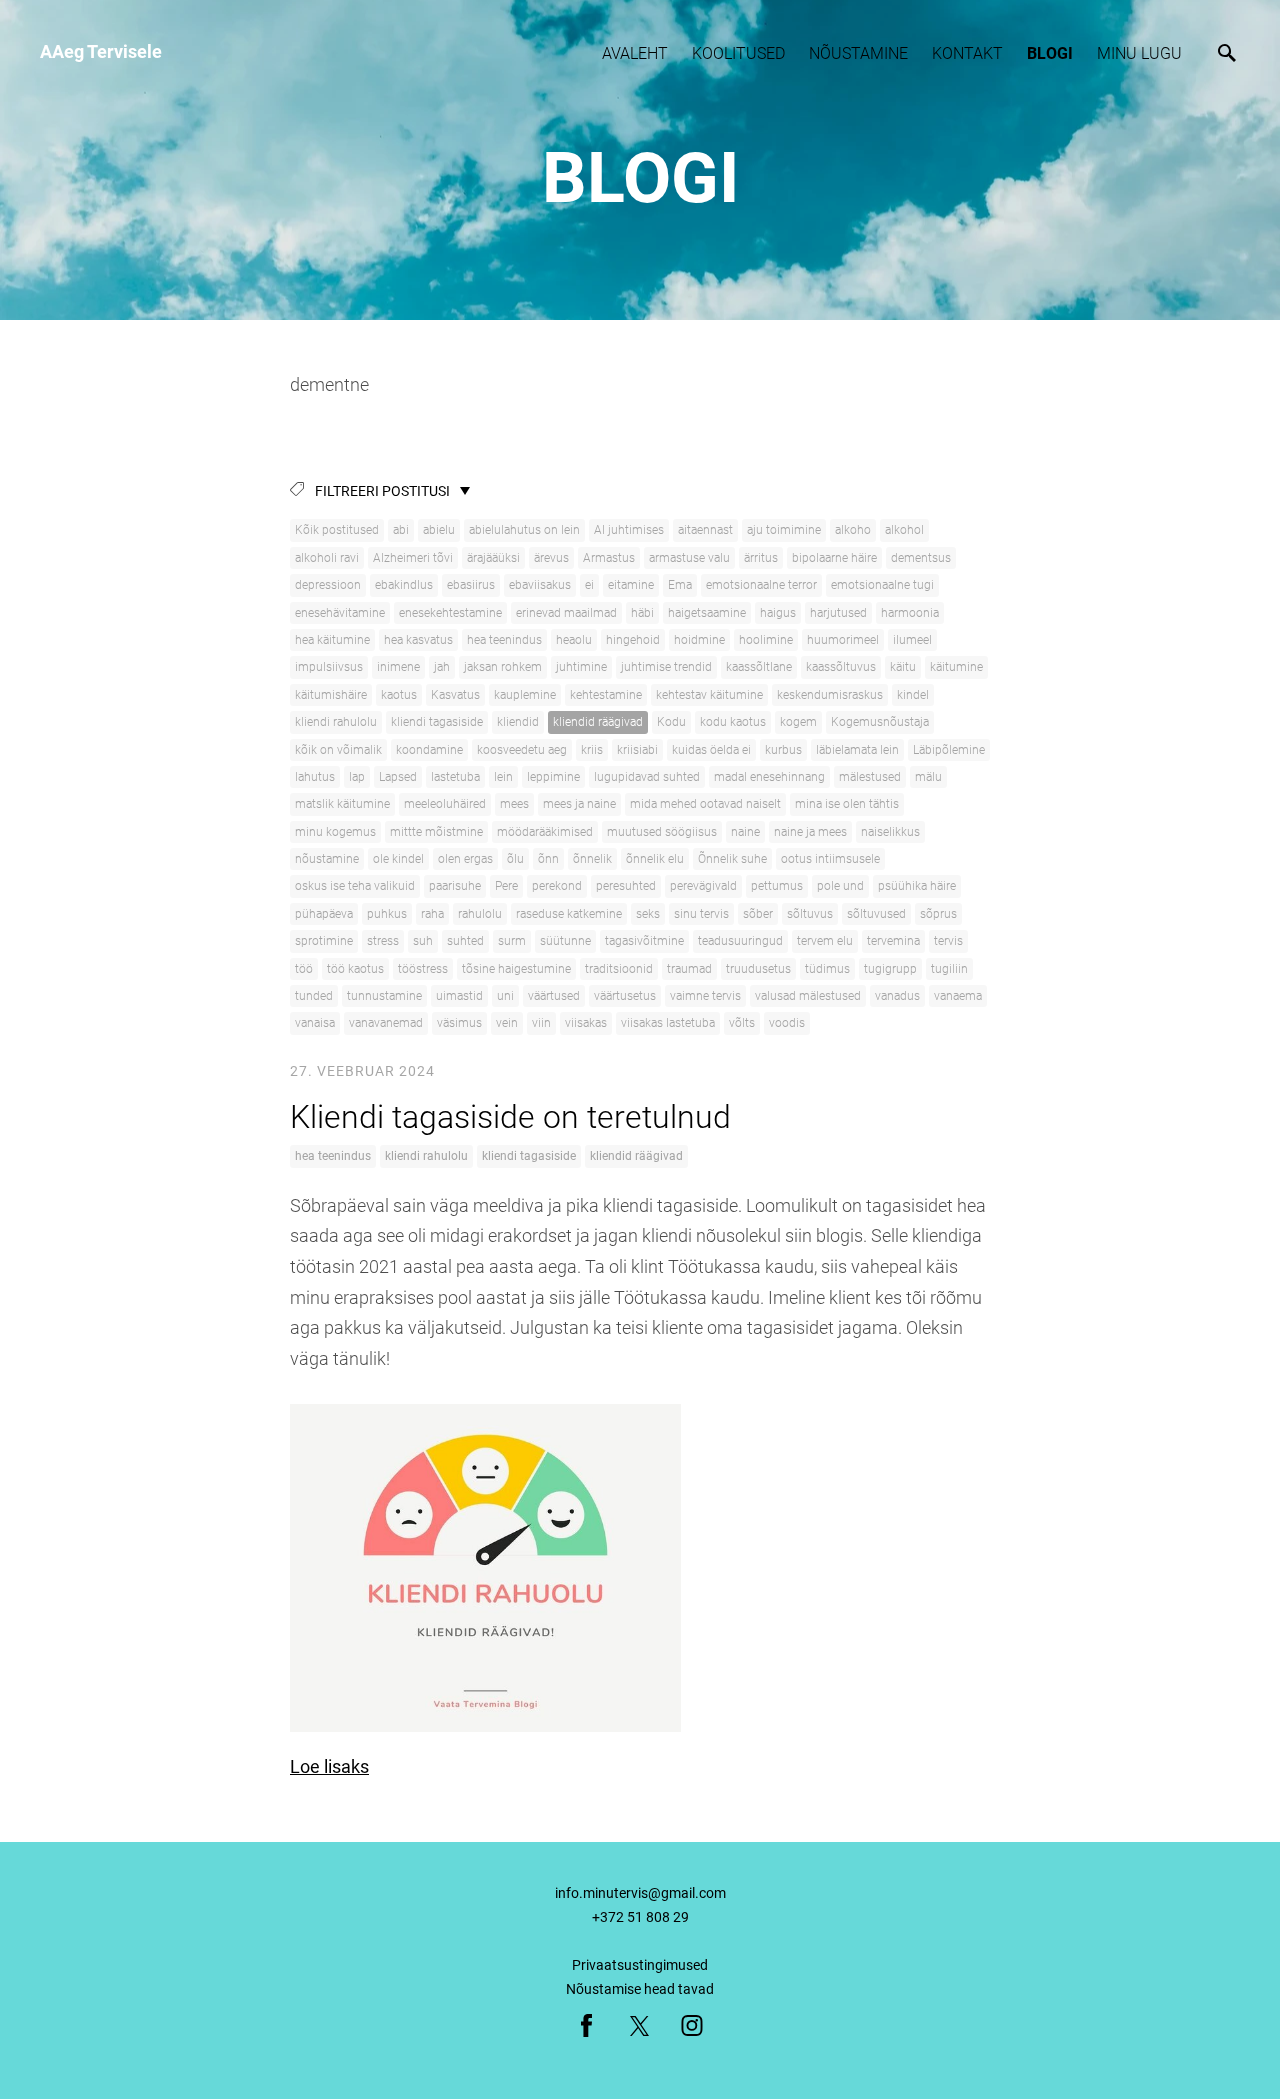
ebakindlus (404, 585)
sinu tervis (701, 914)
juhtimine (581, 667)
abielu (439, 530)
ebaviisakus (540, 585)
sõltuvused (876, 914)
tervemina (893, 941)
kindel (913, 695)
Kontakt (967, 53)
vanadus (897, 996)
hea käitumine (332, 640)
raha (432, 914)
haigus (778, 613)
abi (401, 530)
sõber (758, 914)
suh (423, 941)
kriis (592, 750)
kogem (798, 722)
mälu (928, 777)
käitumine (956, 667)
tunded (314, 996)
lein (503, 777)
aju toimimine (784, 530)
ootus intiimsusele (830, 859)
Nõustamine (858, 53)
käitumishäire (331, 695)
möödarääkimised (545, 832)
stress (383, 941)
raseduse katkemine (569, 914)
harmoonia (910, 613)
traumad (689, 969)
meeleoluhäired (445, 804)
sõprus (938, 914)
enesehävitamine (340, 613)
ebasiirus (471, 585)
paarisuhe (455, 886)
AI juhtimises (629, 530)
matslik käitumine (342, 804)
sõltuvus (810, 914)
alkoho (853, 530)
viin (541, 1023)
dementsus (921, 558)
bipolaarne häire (834, 558)
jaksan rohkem (503, 667)
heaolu (574, 640)
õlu (515, 859)
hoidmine (699, 640)
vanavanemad (386, 1023)
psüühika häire (917, 886)
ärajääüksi (493, 558)
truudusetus (758, 969)
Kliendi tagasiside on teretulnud (510, 1117)
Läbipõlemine (949, 750)
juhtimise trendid (666, 667)
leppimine (553, 777)
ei (589, 585)
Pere (506, 886)
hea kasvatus (418, 640)
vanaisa (315, 1023)
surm (512, 941)
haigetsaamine (707, 613)
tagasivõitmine (644, 941)
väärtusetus (625, 996)
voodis (787, 1023)
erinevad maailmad (566, 613)
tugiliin (949, 969)
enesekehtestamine (450, 613)
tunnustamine (384, 996)
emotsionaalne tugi (882, 585)
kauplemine (525, 695)
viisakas (586, 1023)
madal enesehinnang (769, 777)
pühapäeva (324, 914)
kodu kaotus (733, 722)
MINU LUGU (1139, 53)
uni (505, 996)
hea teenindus (504, 640)
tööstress (423, 969)
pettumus (777, 886)
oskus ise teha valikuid (355, 886)
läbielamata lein (857, 750)
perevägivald (703, 886)
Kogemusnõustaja (880, 722)
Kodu (671, 722)
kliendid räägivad (598, 722)
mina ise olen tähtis (847, 804)
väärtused (554, 996)
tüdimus (827, 969)
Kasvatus (455, 695)
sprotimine (324, 941)
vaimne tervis (705, 996)
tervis (948, 941)
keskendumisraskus (830, 695)
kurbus (783, 750)
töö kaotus (355, 969)
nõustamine (327, 859)
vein (507, 1023)
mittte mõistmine (436, 832)
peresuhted (626, 886)
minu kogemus (335, 832)
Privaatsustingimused (640, 1965)
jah (442, 667)
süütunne (565, 941)
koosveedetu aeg (522, 750)
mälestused (870, 777)
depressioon (328, 585)
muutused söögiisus (662, 832)
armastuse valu (689, 558)
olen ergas (465, 859)
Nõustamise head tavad (640, 1989)
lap (357, 777)
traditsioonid (619, 969)
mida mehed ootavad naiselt (705, 804)
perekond (557, 886)
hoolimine (766, 640)
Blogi (1050, 53)
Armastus (609, 558)
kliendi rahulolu (336, 722)
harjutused (838, 613)
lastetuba (455, 777)
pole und (840, 886)
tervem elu (825, 941)
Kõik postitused (337, 530)
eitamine (631, 585)
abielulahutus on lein (524, 530)
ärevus (551, 558)
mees (514, 804)
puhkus (387, 914)
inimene (398, 667)
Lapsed (398, 777)
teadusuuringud (740, 941)
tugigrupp (890, 969)
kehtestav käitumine (709, 695)
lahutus (315, 777)
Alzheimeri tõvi (413, 558)
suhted (465, 941)
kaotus (399, 695)
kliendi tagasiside (437, 722)
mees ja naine (579, 804)
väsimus (459, 1023)
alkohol (904, 530)
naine (745, 832)
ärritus (761, 558)
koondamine (429, 750)
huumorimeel (843, 640)
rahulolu (480, 914)
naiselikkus (890, 832)
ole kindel (398, 859)
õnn (548, 859)
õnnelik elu (655, 859)
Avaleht (635, 53)
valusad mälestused (808, 996)
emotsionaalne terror (761, 585)
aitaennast (705, 530)
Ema (680, 585)
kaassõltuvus (841, 667)
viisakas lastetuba (668, 1023)
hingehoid (633, 640)
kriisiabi (637, 750)
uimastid (459, 996)
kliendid (518, 722)
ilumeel (912, 640)
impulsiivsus (329, 667)
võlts (742, 1023)
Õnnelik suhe (732, 859)
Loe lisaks (329, 1766)
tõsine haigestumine (516, 969)
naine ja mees (810, 832)
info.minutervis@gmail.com (640, 1893)
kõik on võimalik (338, 750)
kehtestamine (606, 695)
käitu (903, 667)
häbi (642, 613)
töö (304, 969)
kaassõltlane (759, 667)
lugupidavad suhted (647, 777)
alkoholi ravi (327, 558)
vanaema (958, 996)
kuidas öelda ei (711, 750)
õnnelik (592, 859)
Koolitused (738, 53)
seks (648, 914)
